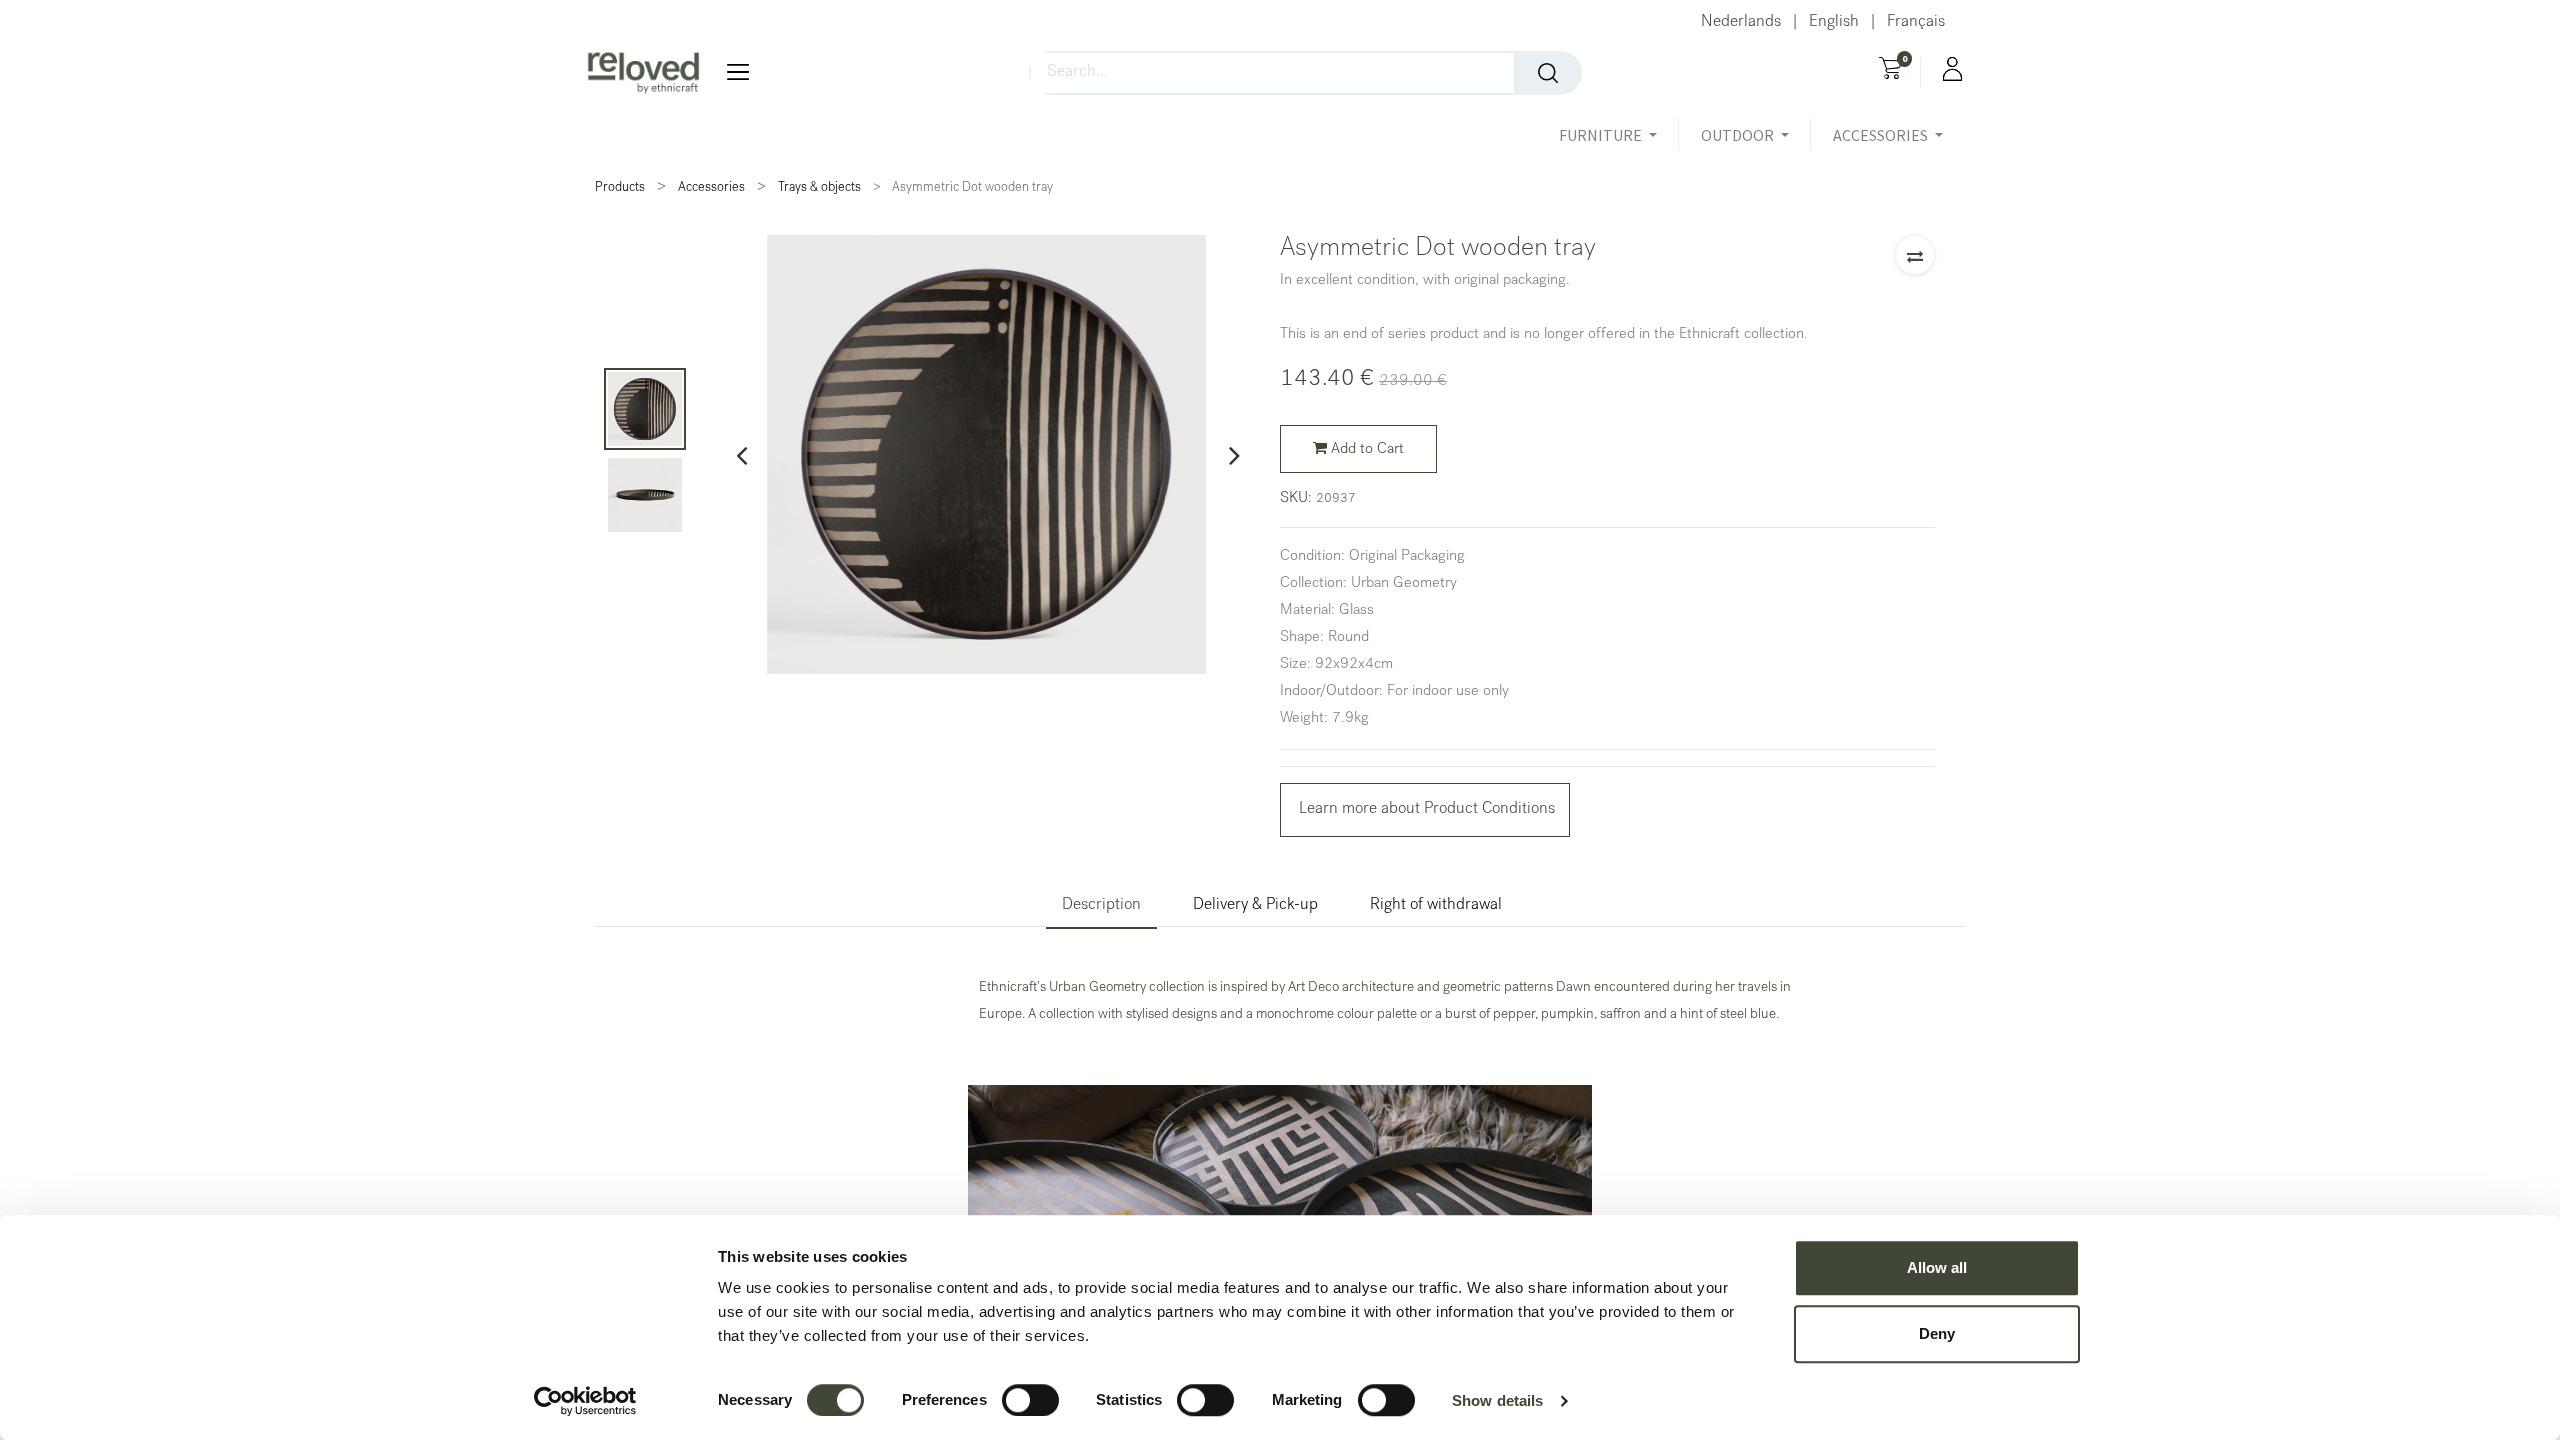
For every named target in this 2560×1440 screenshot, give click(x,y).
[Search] (1548, 73)
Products (620, 188)
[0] (1890, 71)
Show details (1497, 1400)
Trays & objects (819, 188)
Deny (1937, 1333)
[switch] (1030, 1400)
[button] (1915, 255)
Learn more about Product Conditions (1425, 810)
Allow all (1937, 1267)
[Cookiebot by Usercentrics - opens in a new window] (585, 1401)
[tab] (1101, 906)
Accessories (711, 188)
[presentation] (741, 455)
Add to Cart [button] (1365, 450)
